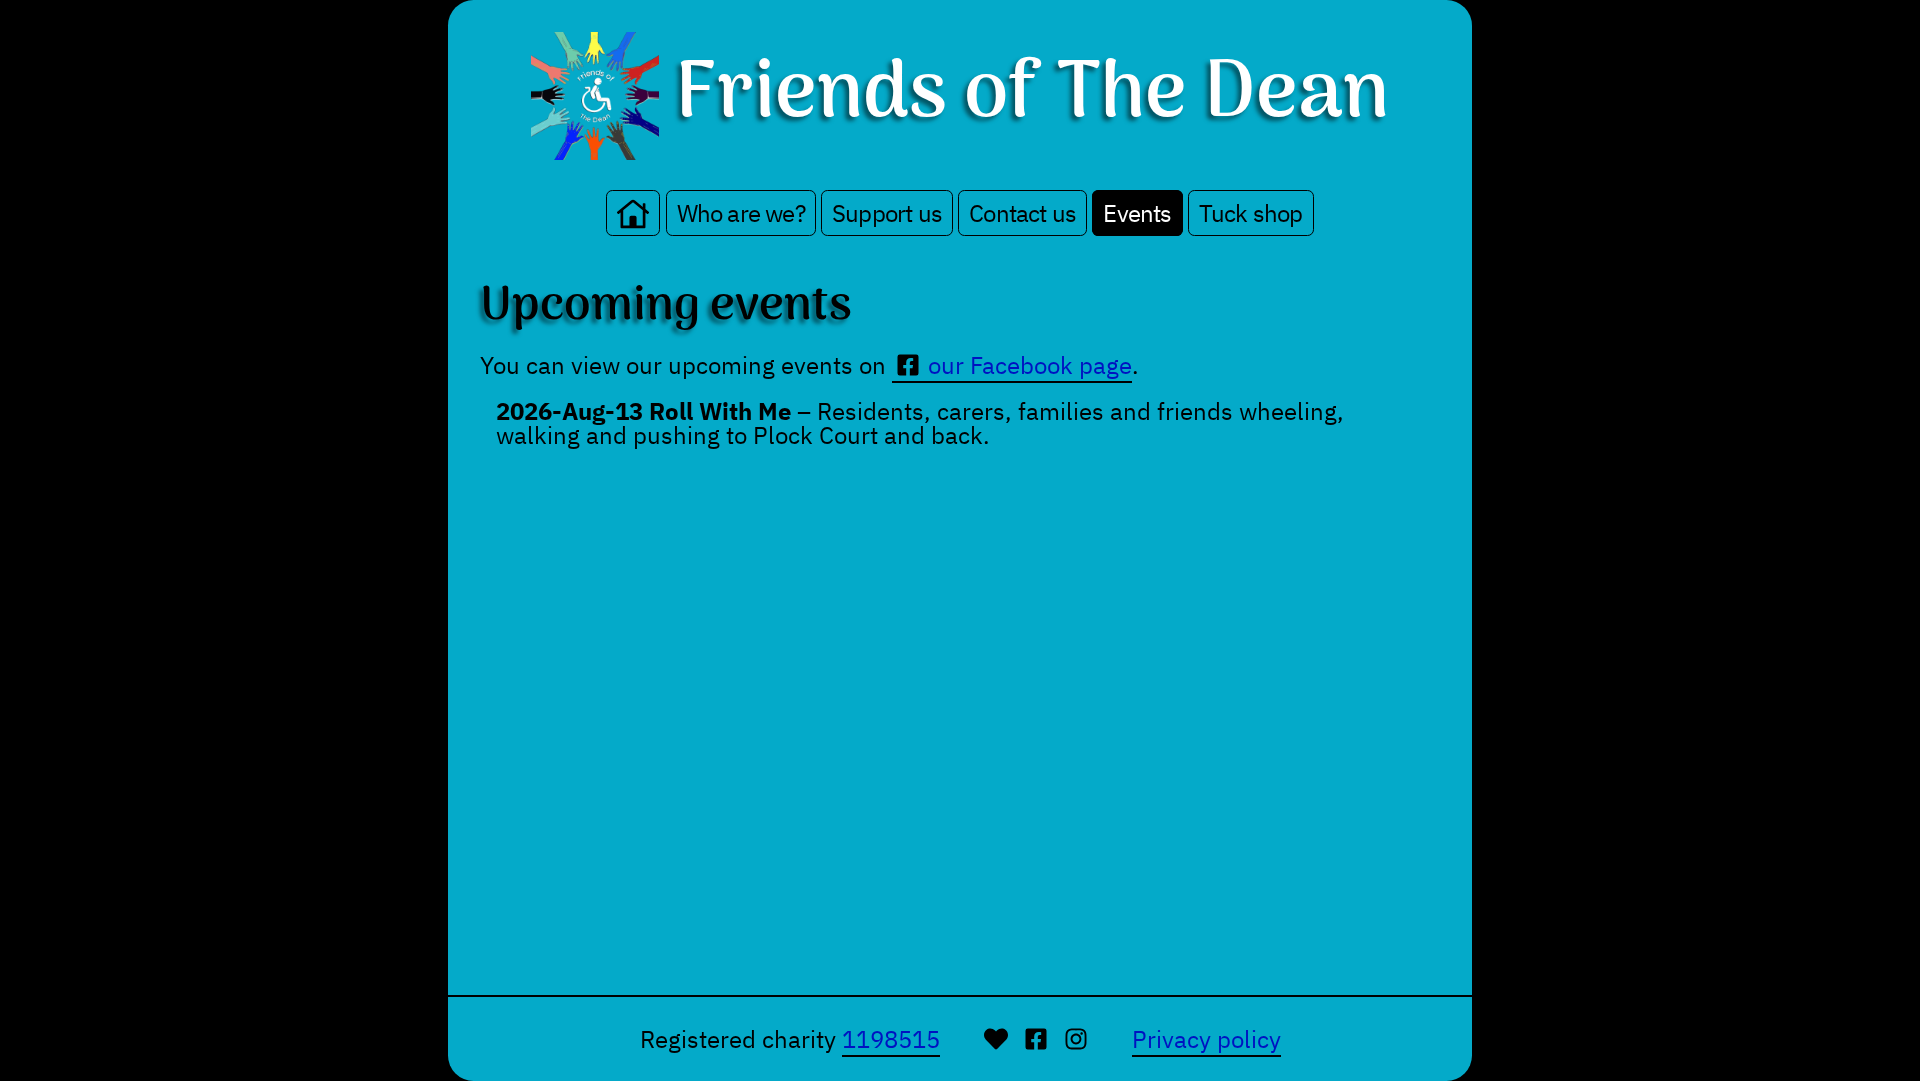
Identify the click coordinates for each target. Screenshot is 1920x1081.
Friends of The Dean (1032, 96)
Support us (887, 213)
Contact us (1022, 213)
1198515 (891, 1039)
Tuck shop (1251, 213)
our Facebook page (1030, 365)
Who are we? (741, 213)
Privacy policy (1206, 1039)
